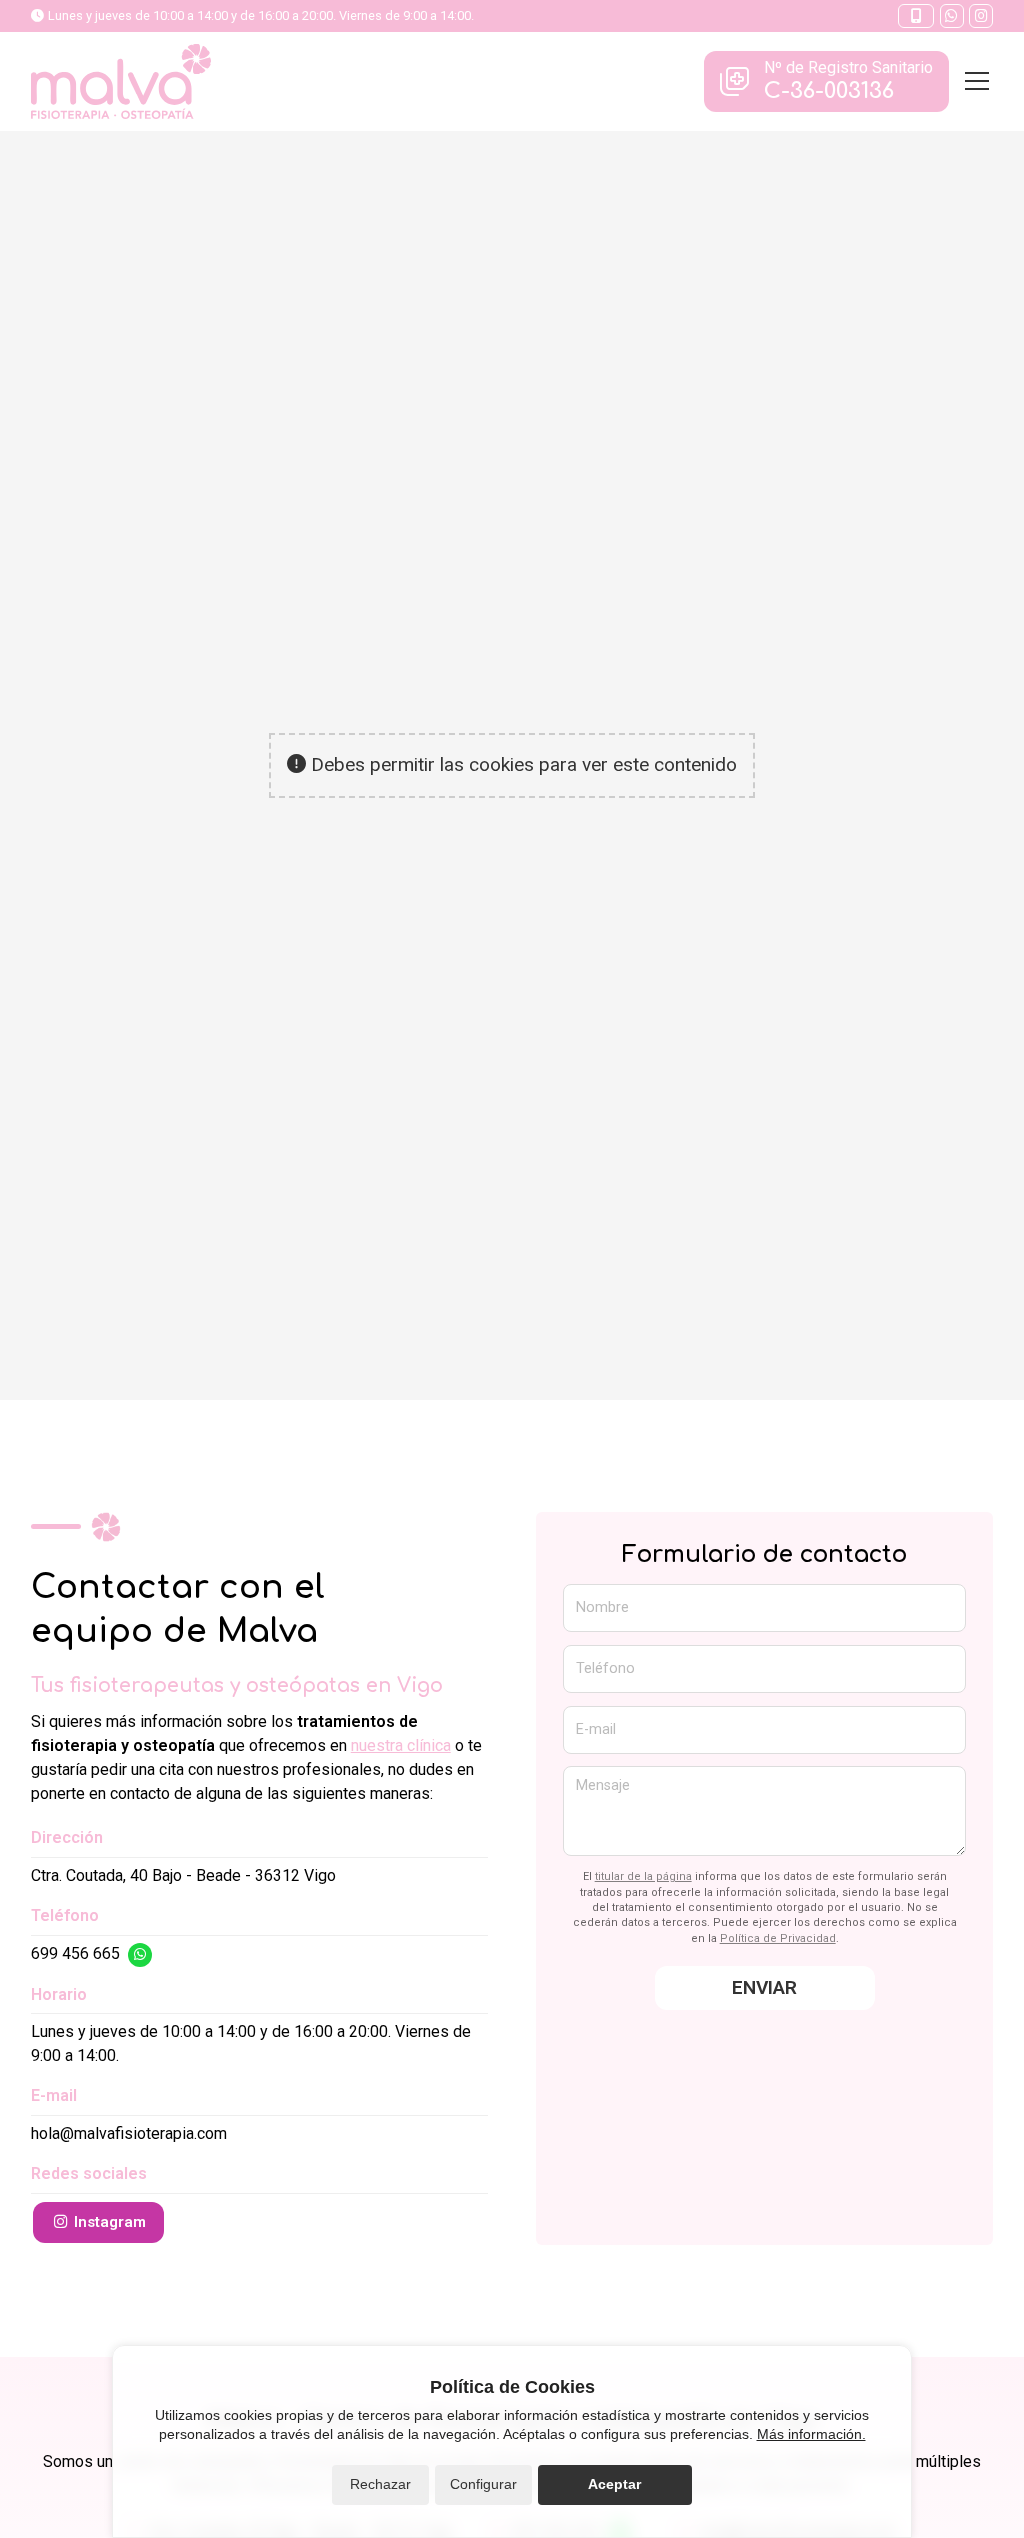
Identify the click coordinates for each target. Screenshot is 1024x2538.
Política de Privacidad (778, 1938)
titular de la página (643, 1876)
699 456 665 (75, 1953)
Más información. (811, 2434)
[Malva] (121, 81)
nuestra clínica (401, 1745)
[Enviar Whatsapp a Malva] (952, 16)
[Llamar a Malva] (916, 16)
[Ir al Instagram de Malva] (981, 16)
